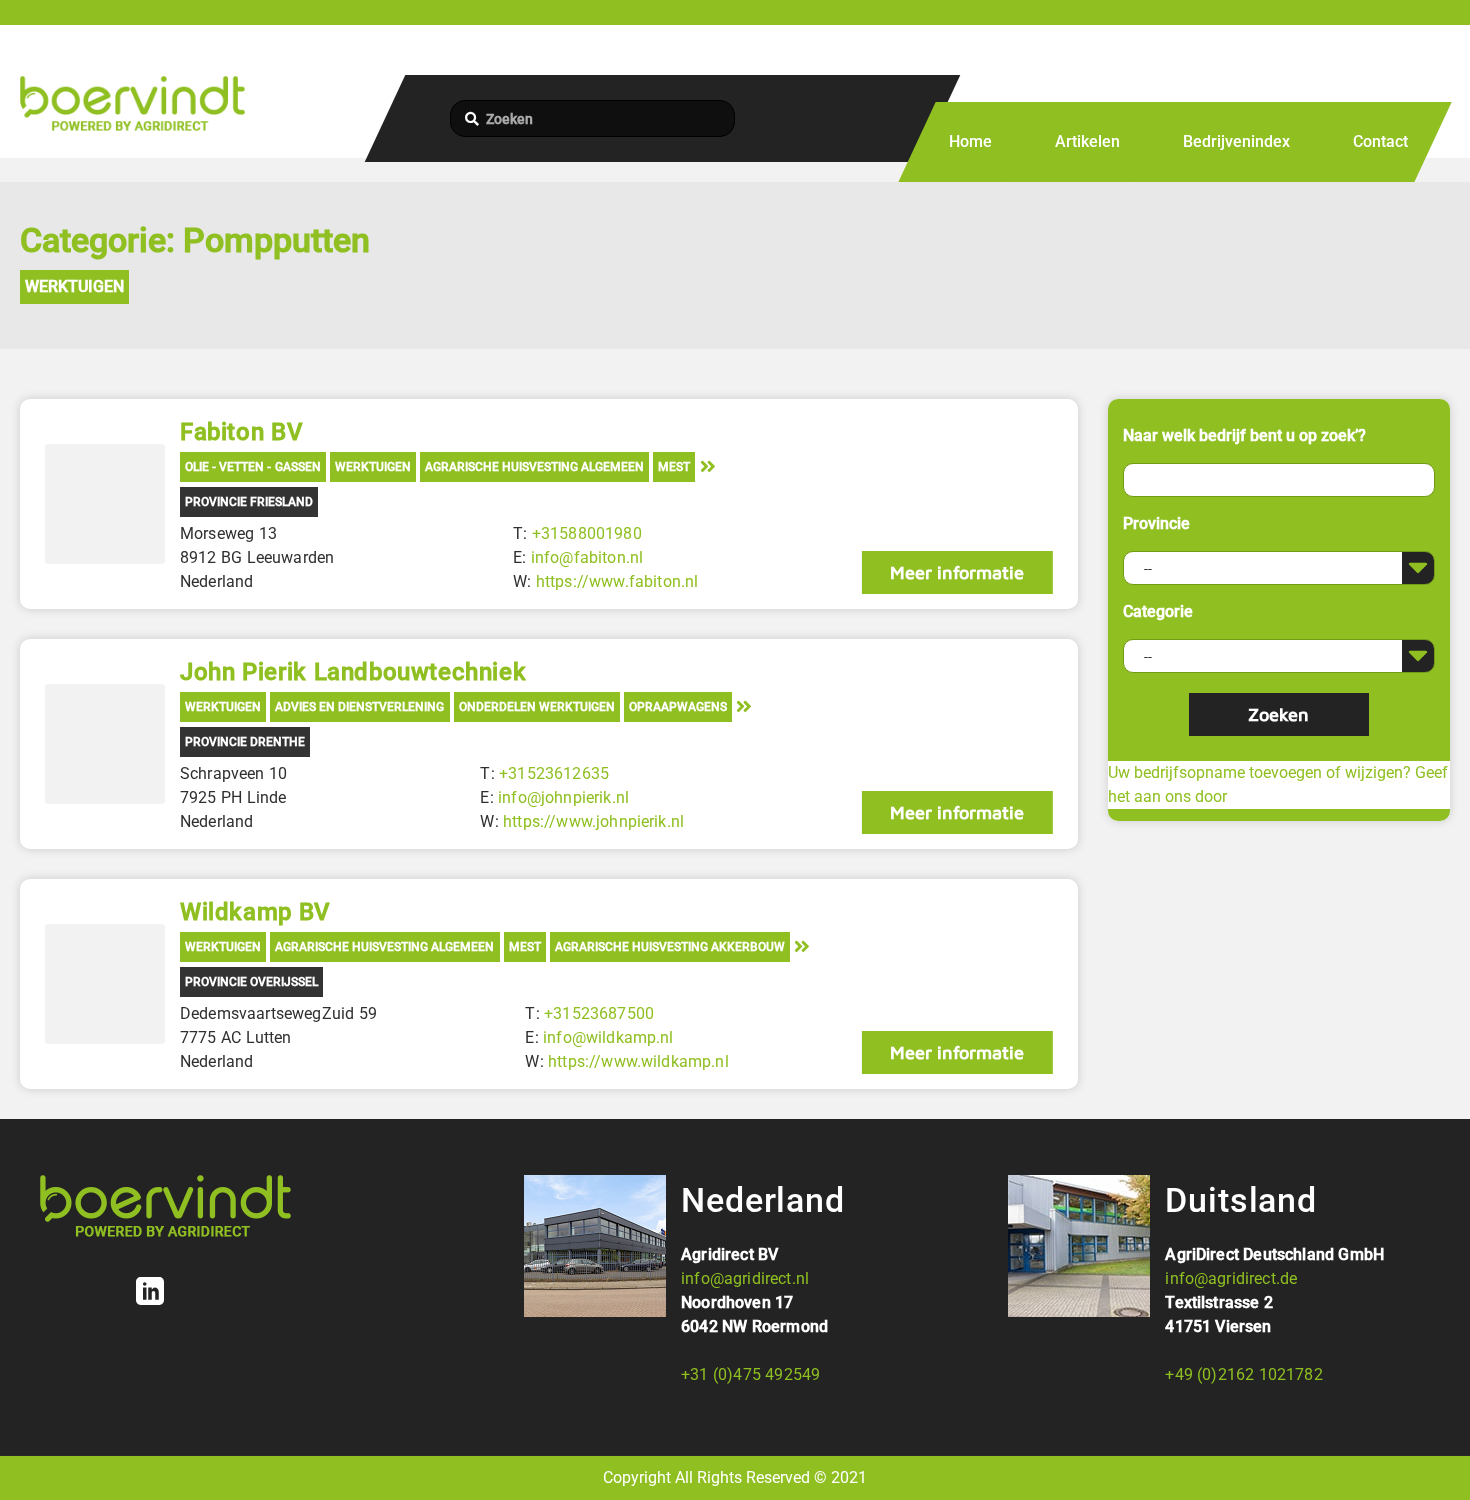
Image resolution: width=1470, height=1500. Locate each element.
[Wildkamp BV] (105, 984)
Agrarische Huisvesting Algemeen (534, 467)
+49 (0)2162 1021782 (1243, 1374)
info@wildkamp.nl (608, 1037)
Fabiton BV (241, 432)
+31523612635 (554, 773)
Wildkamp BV (255, 912)
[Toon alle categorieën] (708, 465)
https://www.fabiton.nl (617, 581)
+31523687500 (599, 1013)
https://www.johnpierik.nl (593, 821)
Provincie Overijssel (251, 982)
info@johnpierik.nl (563, 797)
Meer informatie (957, 572)
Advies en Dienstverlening (359, 707)
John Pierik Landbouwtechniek (353, 672)
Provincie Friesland (249, 502)
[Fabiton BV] (105, 504)
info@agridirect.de (1231, 1278)
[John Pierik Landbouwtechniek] (105, 744)
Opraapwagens (678, 707)
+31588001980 (587, 533)
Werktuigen (74, 286)
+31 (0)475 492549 (750, 1374)
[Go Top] (1433, 1455)
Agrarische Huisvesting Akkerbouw (670, 947)
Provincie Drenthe (245, 742)
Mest (674, 467)
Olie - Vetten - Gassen (253, 467)
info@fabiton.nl (587, 557)
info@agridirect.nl (745, 1278)
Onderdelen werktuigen (537, 707)
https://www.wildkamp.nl (638, 1061)
